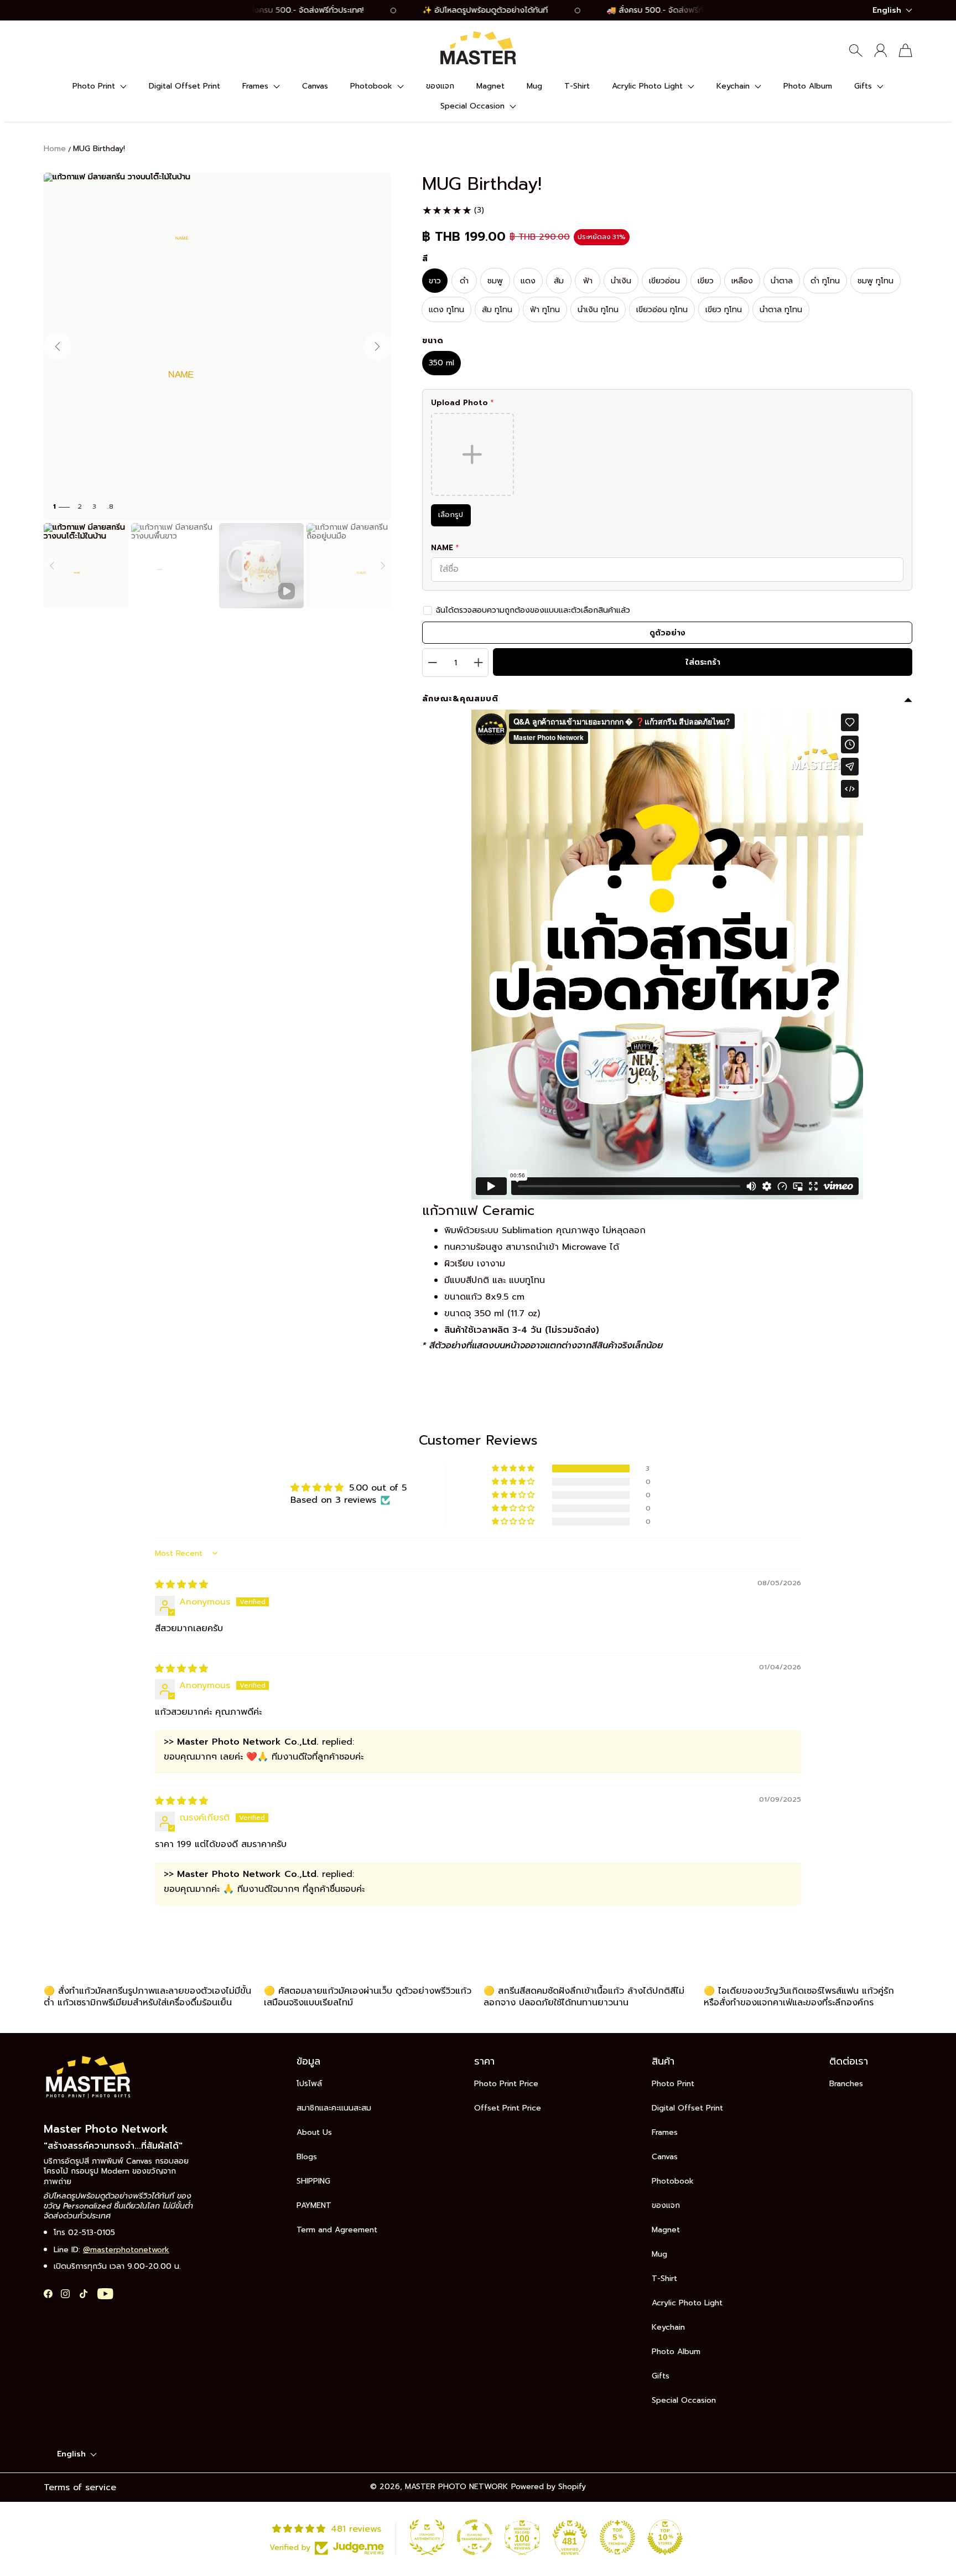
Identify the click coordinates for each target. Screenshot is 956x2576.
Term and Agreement (337, 2230)
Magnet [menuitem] (490, 86)
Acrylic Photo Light (687, 2303)
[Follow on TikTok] (84, 2294)
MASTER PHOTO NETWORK (456, 2487)
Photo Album (676, 2352)
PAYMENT (314, 2205)
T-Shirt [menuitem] (577, 86)
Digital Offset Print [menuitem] (185, 86)
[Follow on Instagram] (65, 2294)
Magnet (666, 2230)
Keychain (668, 2327)
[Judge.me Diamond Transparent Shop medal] (475, 2537)
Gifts (661, 2376)
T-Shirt (664, 2278)
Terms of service (80, 2487)
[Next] (383, 566)
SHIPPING (313, 2181)
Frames (665, 2132)
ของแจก (666, 2205)
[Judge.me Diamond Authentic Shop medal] (427, 2537)
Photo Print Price (506, 2084)
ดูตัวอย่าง (667, 633)
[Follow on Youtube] (105, 2294)
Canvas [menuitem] (315, 86)
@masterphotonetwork (126, 2250)
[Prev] (52, 566)
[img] (181, 1585)
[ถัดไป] (377, 346)
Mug (659, 2254)
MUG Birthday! (99, 149)
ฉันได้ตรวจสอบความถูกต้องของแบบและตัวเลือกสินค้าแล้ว (533, 610)
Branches (846, 2084)
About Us (314, 2132)
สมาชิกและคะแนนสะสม (334, 2108)
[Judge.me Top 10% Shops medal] (665, 2537)
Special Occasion (684, 2400)
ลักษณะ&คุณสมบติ (460, 699)
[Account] (880, 50)
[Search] (856, 50)
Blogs (307, 2157)
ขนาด (433, 341)
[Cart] (905, 50)
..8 (110, 507)
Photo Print (673, 2084)
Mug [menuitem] (534, 86)
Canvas (665, 2157)
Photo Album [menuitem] (808, 86)
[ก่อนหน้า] (58, 346)
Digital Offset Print (687, 2108)
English (887, 10)
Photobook (673, 2181)
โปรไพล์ (309, 2084)
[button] (100, 86)
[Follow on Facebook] (48, 2294)
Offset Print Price (508, 2108)
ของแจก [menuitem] (440, 86)
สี (425, 259)
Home (55, 149)
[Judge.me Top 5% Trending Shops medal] (617, 2537)
